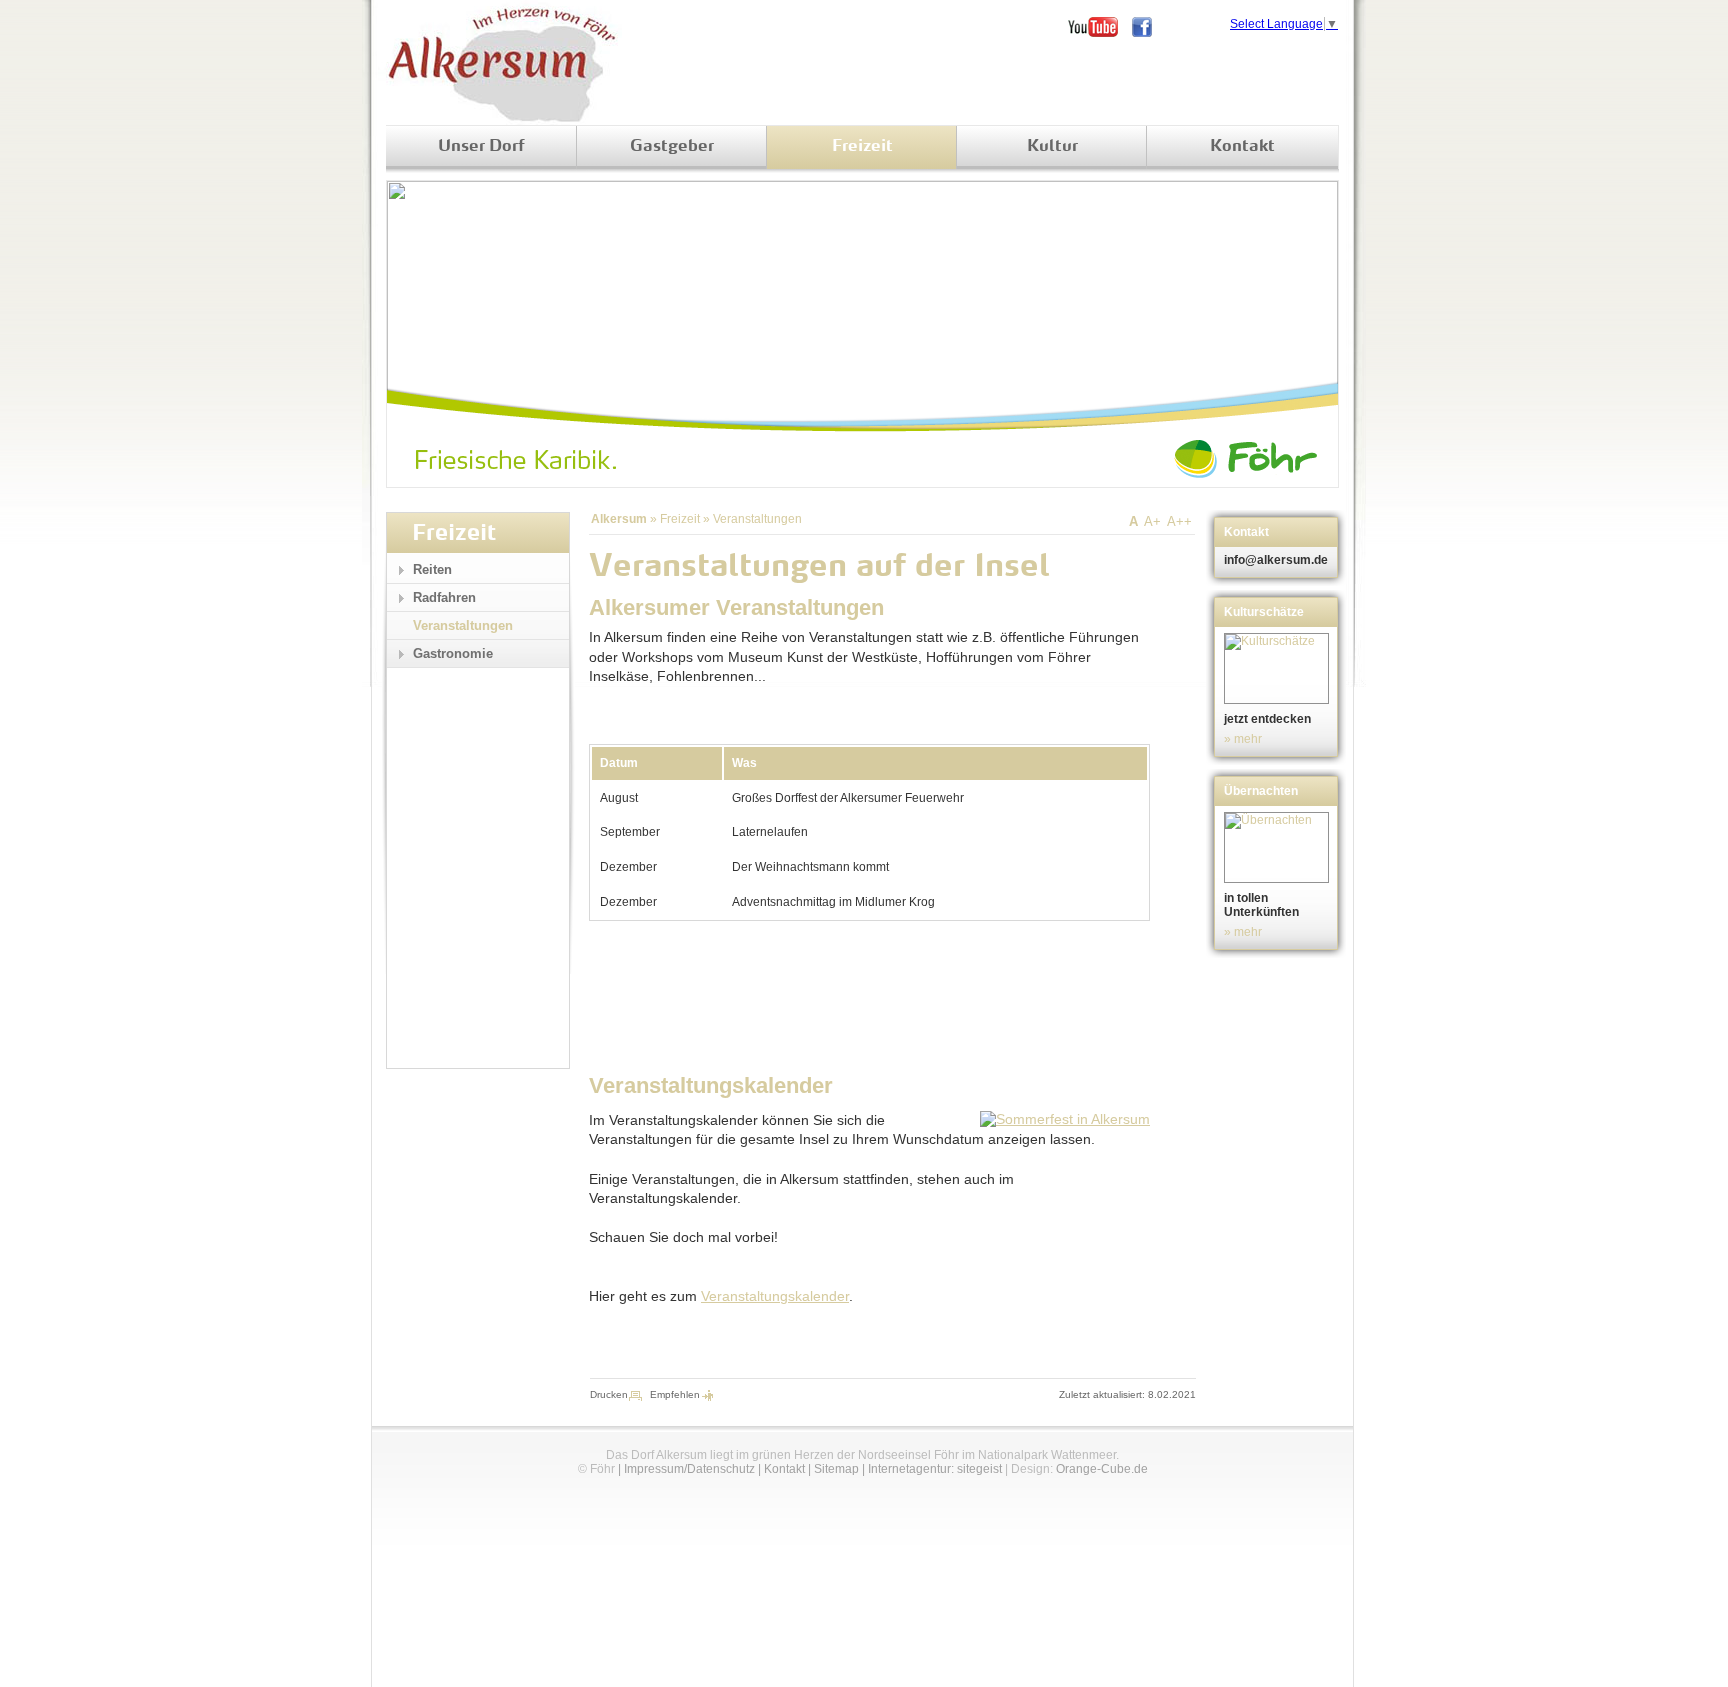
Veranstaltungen (757, 519)
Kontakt (1242, 147)
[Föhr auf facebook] (1149, 27)
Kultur (1052, 147)
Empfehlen (675, 1394)
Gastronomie (453, 653)
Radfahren (444, 597)
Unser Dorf (481, 147)
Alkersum (619, 519)
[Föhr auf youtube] (1100, 27)
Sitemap (836, 1469)
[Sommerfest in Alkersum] (1065, 1119)
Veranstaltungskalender (775, 1296)
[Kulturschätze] (1278, 668)
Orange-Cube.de (1102, 1469)
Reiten (432, 569)
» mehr (1243, 739)
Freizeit (862, 147)
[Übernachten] (1278, 847)
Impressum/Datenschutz (689, 1469)
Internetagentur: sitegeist (935, 1469)
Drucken (609, 1394)
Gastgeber (672, 147)
